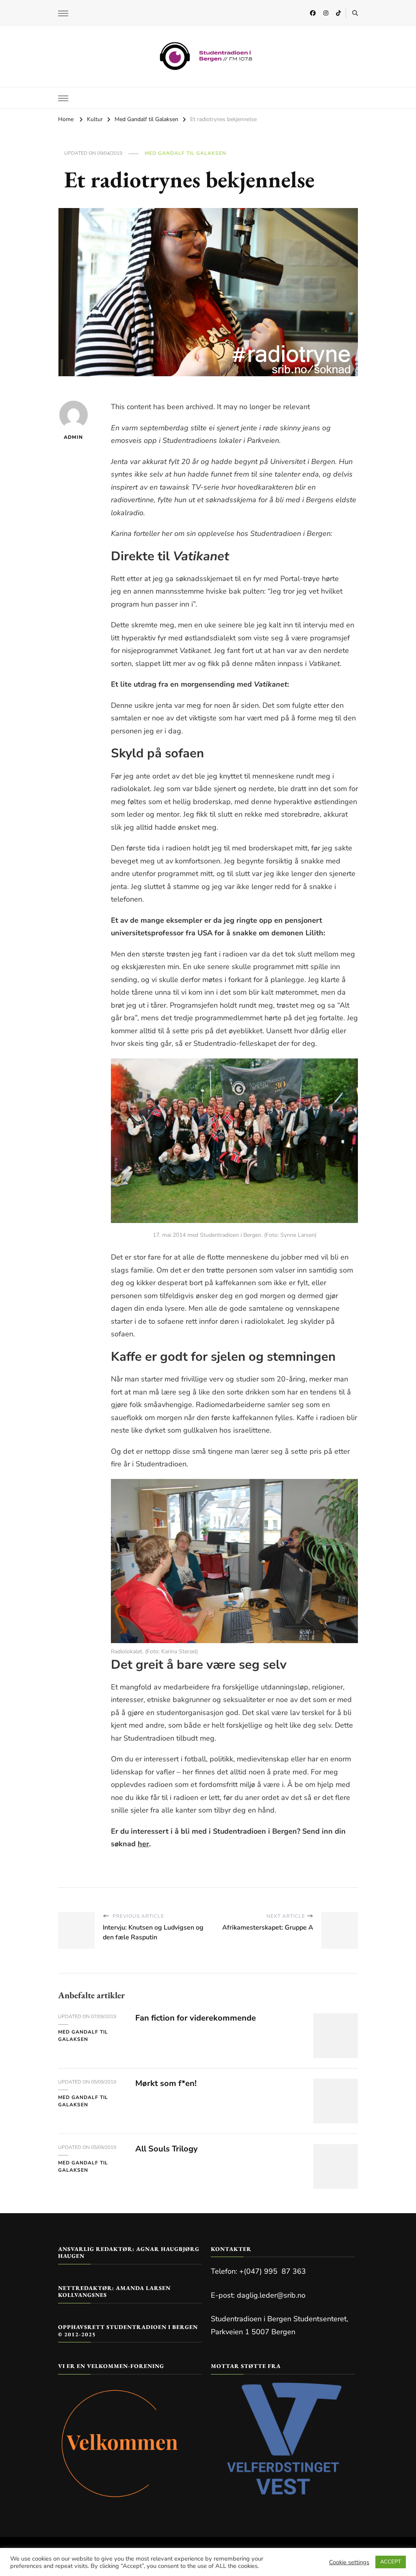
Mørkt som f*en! (166, 2083)
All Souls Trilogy (167, 2149)
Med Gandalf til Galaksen (185, 153)
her (143, 1844)
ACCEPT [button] (391, 2562)
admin (73, 437)
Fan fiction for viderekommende (196, 2018)
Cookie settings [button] (349, 2562)
